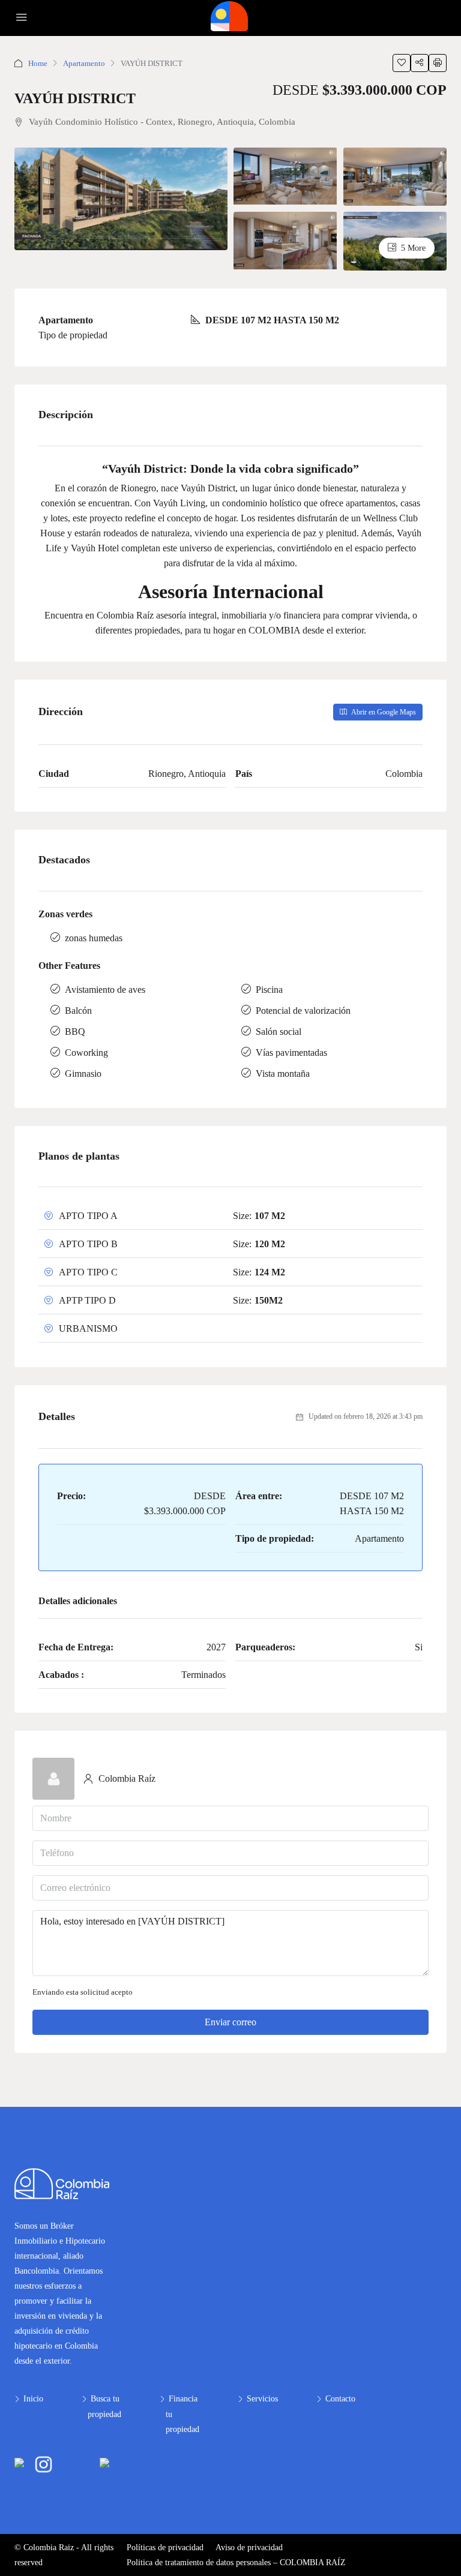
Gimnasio (83, 1074)
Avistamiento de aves (105, 990)
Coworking (86, 1053)
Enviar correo (230, 2022)
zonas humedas (94, 938)
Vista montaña (283, 1074)
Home (38, 63)
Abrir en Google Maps (383, 712)
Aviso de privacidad (249, 2548)
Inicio (33, 2399)
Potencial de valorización (303, 1011)
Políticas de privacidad (165, 2548)
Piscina (269, 990)
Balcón (78, 1011)
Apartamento (84, 63)
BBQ (75, 1032)
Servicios (262, 2399)
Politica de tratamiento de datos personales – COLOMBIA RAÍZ (236, 2563)
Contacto (340, 2399)
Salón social (279, 1032)
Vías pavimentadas (291, 1053)
